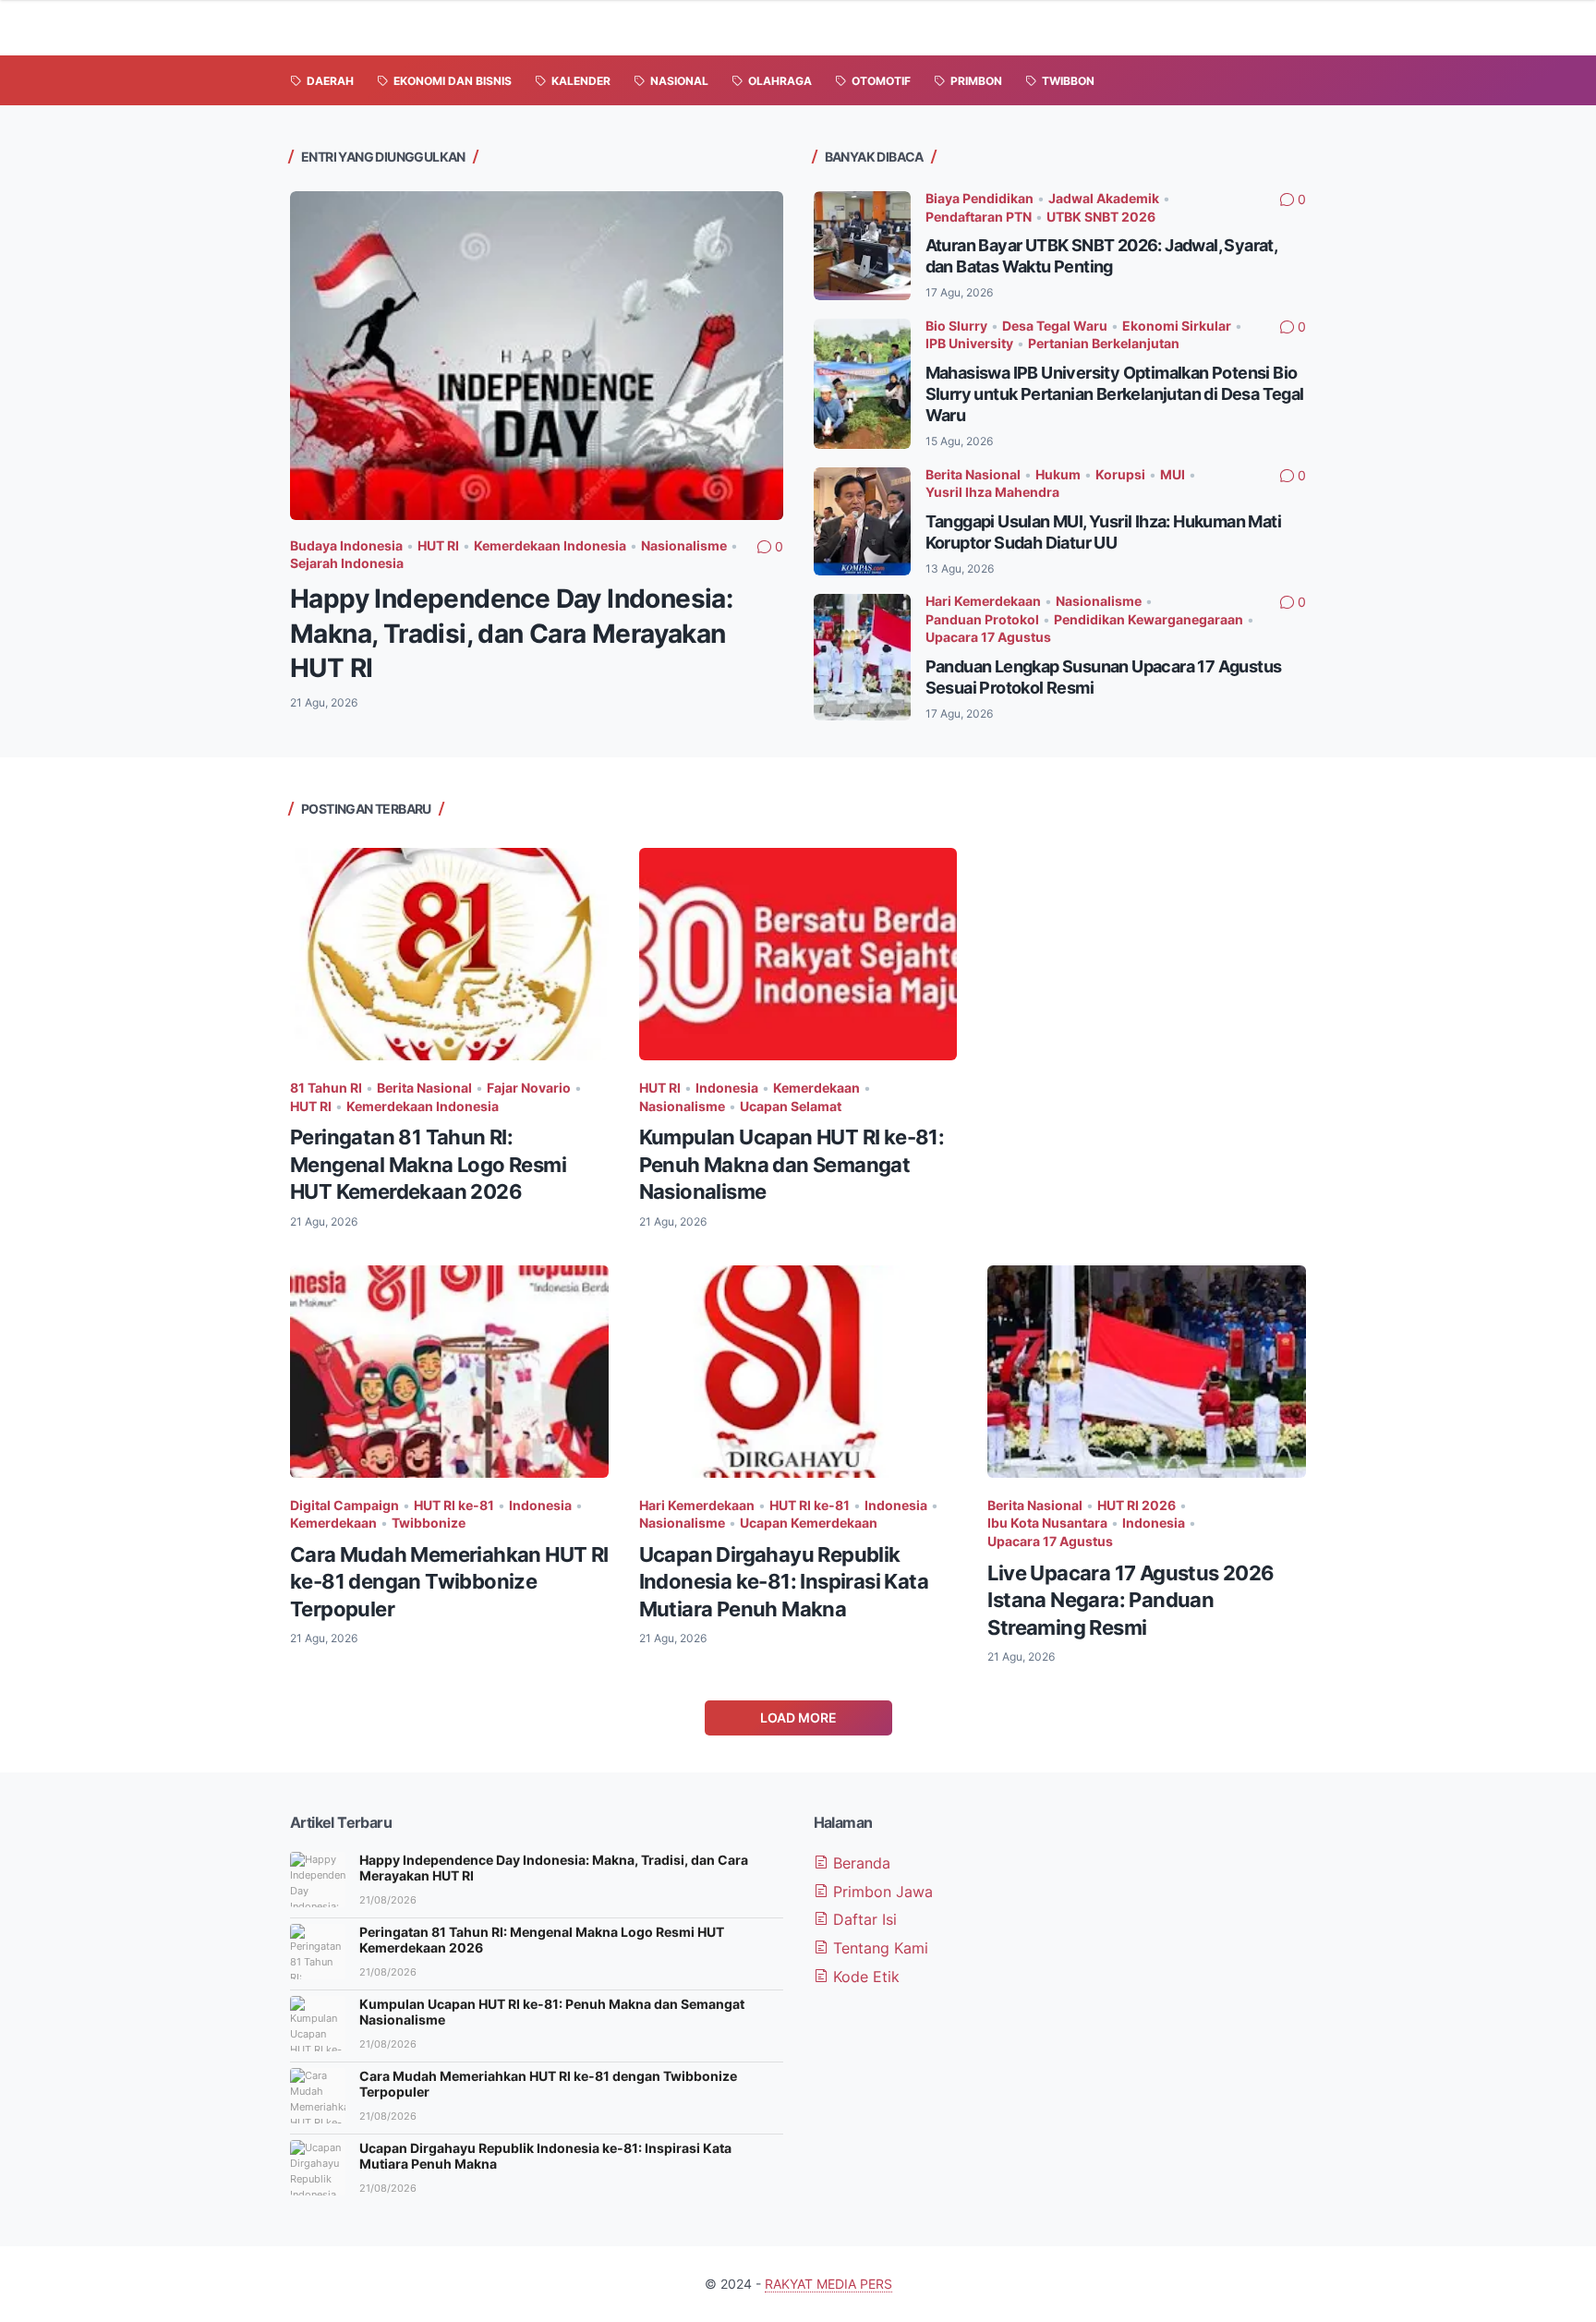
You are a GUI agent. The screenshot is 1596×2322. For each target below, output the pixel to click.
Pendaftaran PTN (979, 217)
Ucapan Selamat (791, 1106)
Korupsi (1120, 474)
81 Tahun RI (326, 1088)
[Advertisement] (1147, 977)
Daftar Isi (863, 1919)
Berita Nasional (973, 474)
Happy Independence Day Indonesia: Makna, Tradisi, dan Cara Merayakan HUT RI (511, 633)
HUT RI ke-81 (454, 1505)
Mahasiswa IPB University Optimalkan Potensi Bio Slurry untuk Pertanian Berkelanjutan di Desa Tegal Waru (1115, 394)
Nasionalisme (684, 545)
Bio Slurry (956, 326)
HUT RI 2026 (1137, 1505)
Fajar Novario (529, 1088)
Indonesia (727, 1088)
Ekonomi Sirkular (1177, 326)
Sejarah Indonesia (347, 563)
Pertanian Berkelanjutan (1104, 343)
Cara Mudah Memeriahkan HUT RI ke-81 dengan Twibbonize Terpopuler (449, 1582)
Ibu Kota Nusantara (1047, 1523)
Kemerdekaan (816, 1088)
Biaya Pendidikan (979, 198)
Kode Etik (864, 1977)
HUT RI (438, 545)
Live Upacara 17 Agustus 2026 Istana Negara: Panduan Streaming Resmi (1130, 1600)
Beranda (859, 1863)
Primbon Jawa (881, 1892)
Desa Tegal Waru (1055, 326)
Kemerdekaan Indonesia (550, 545)
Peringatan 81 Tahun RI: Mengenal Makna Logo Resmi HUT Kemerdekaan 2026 (428, 1164)
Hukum (1058, 474)
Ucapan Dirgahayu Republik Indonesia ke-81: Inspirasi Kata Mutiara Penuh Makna (784, 1582)
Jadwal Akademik (1104, 198)
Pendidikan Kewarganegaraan (1149, 619)
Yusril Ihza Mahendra (992, 492)
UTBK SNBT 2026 (1101, 217)
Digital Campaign (345, 1505)
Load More (798, 1717)
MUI (1173, 474)
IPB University (969, 343)
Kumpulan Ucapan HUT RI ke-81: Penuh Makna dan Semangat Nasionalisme (792, 1164)
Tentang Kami (878, 1948)
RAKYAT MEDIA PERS (828, 2284)
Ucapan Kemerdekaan (809, 1523)
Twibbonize (429, 1523)
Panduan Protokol (982, 619)
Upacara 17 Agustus (988, 637)
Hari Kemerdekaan (983, 601)
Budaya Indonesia (346, 545)
